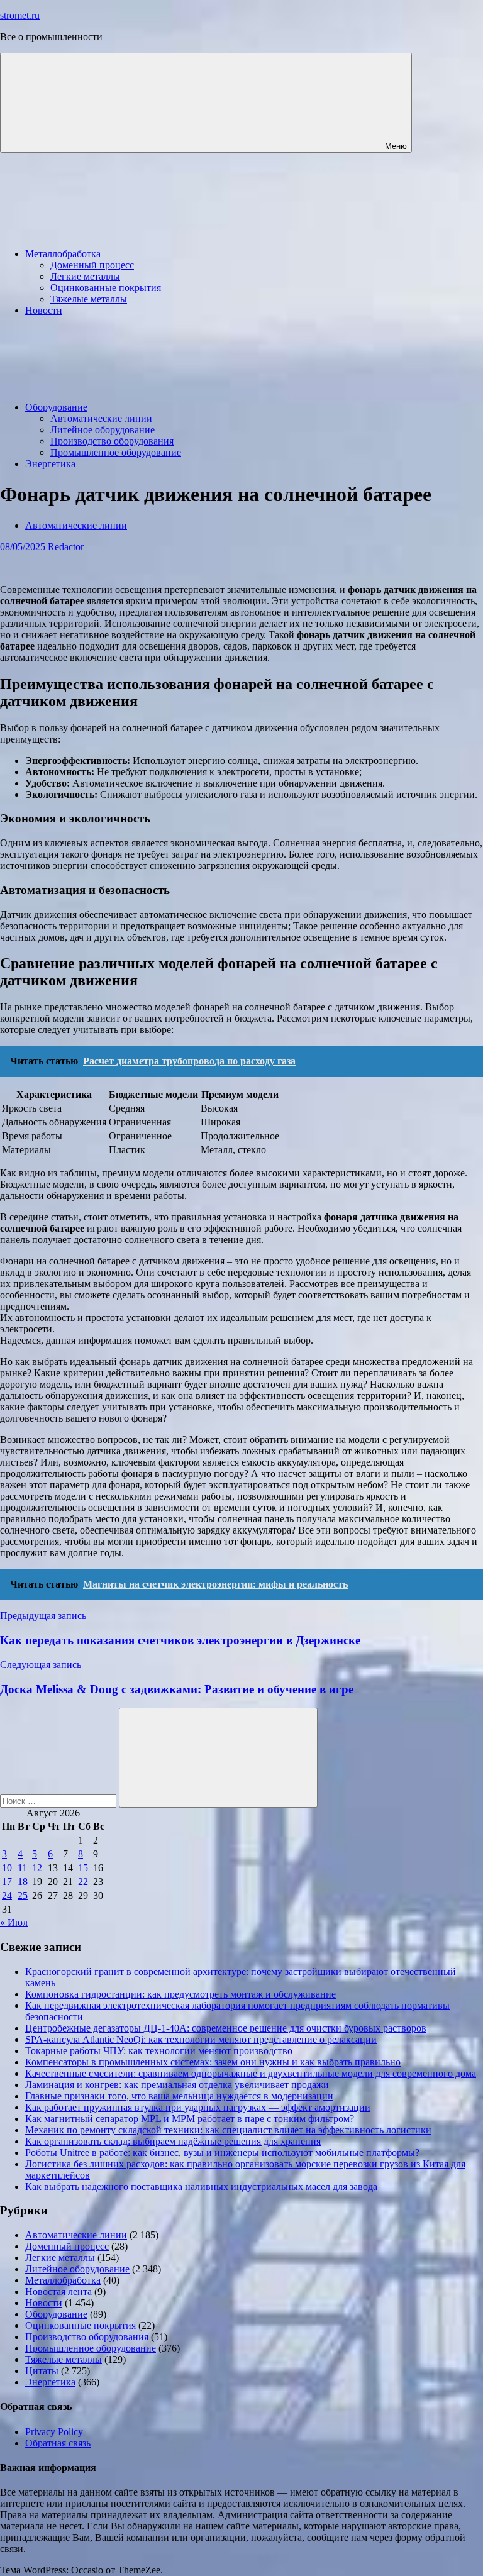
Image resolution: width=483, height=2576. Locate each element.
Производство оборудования (112, 441)
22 (83, 1882)
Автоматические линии (101, 418)
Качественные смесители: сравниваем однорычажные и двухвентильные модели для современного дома (251, 2073)
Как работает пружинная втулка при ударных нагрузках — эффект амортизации (198, 2107)
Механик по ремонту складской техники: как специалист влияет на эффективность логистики (228, 2130)
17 (7, 1882)
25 (23, 1895)
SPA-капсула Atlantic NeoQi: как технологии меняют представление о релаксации (201, 2039)
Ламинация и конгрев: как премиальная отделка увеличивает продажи (177, 2085)
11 (22, 1868)
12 (37, 1868)
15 (83, 1868)
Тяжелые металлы (89, 299)
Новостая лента (58, 2291)
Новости (44, 310)
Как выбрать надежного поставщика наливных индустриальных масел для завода (201, 2186)
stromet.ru (20, 15)
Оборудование (56, 407)
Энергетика (50, 464)
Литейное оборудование (103, 430)
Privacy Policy (54, 2432)
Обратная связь (58, 2443)
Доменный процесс (92, 265)
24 (7, 1895)
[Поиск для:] (59, 1800)
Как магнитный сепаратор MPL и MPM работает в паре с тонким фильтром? (190, 2119)
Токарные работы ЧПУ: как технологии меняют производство (159, 2051)
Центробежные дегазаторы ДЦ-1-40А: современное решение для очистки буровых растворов (226, 2028)
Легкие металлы (85, 276)
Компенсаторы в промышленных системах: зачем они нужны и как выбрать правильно (213, 2062)
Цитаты (42, 2371)
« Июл (14, 1922)
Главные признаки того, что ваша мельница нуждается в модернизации (179, 2096)
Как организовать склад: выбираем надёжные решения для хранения (173, 2141)
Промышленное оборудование (116, 452)
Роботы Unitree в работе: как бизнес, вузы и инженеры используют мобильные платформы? (224, 2153)
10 (7, 1868)
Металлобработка (63, 254)
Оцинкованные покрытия (106, 288)
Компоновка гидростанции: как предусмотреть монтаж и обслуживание (180, 1994)
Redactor (66, 547)
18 (23, 1882)
